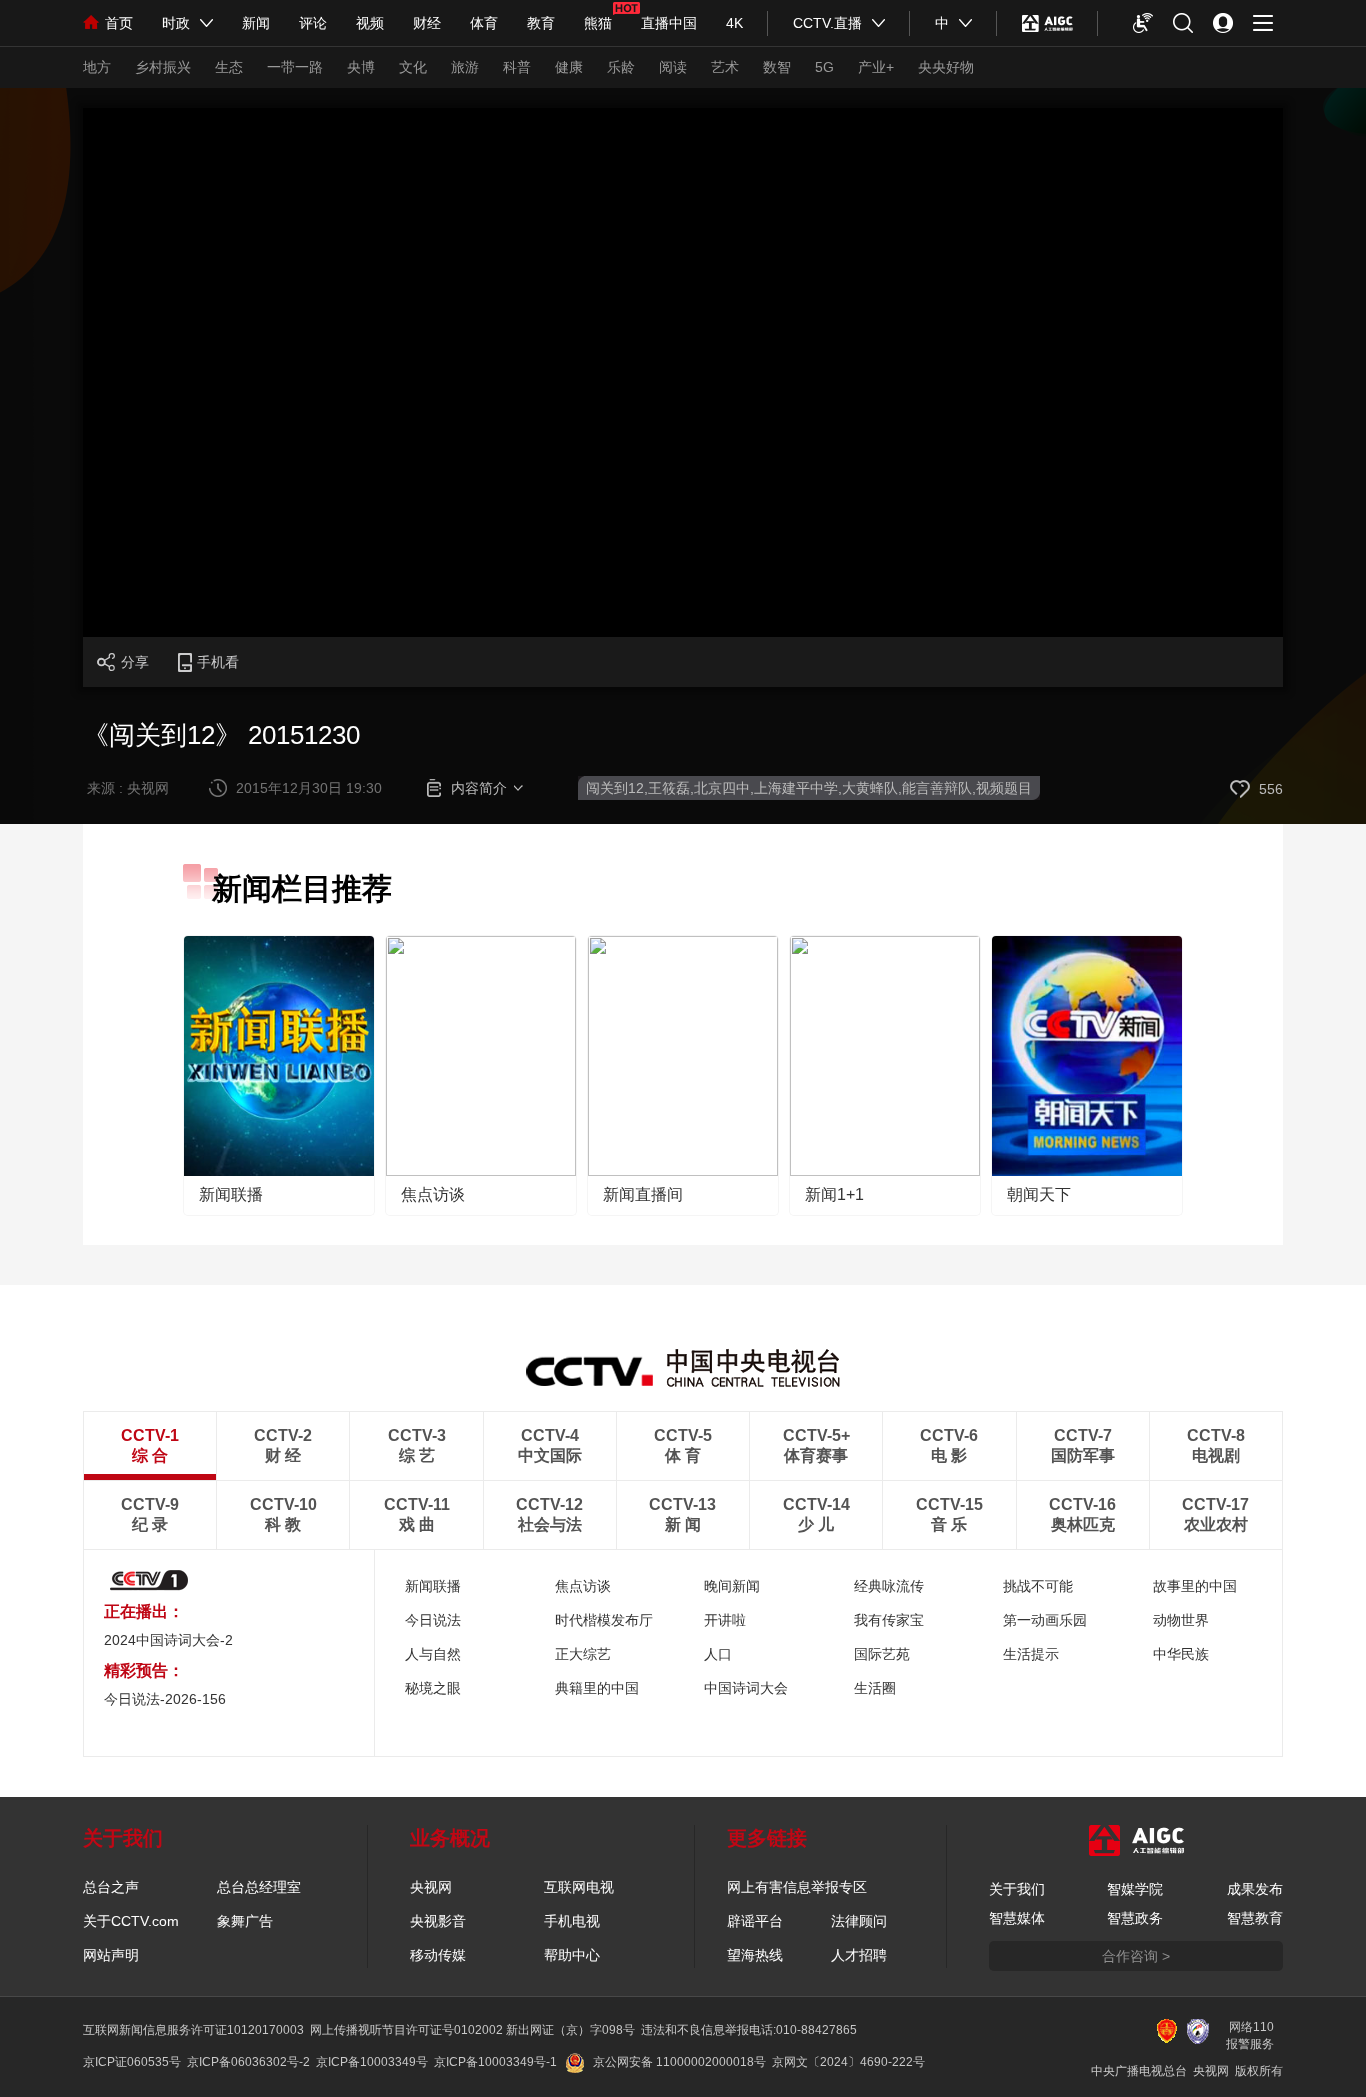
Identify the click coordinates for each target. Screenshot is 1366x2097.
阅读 (673, 67)
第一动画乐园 (1045, 1620)
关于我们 (1017, 1889)
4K (734, 23)
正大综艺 (583, 1654)
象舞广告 (245, 1921)
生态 (229, 67)
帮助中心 (572, 1955)
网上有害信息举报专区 (797, 1887)
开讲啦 (725, 1620)
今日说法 (433, 1620)
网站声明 (111, 1955)
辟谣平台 (755, 1921)
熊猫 (598, 23)
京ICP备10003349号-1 (495, 2062)
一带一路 (295, 67)
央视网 (431, 1887)
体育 (484, 23)
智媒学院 (1135, 1889)
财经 (427, 23)
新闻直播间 (643, 1194)
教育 (541, 23)
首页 (119, 23)
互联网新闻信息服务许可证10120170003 (193, 2030)
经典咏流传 (889, 1586)
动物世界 (1181, 1620)
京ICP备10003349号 (372, 2062)
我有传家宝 (889, 1620)
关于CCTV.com (131, 1921)
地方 (97, 67)
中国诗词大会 (746, 1688)
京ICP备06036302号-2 (248, 2062)
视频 (370, 23)
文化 (413, 67)
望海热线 (755, 1955)
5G (824, 67)
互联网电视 (579, 1887)
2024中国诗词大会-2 (168, 1640)
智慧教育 (1255, 1918)
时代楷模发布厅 (604, 1620)
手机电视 (572, 1921)
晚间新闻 (732, 1586)
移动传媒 (438, 1955)
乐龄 (621, 67)
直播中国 (669, 23)
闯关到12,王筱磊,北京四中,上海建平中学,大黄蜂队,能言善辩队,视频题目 (809, 788)
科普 (517, 67)
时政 (176, 23)
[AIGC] (1047, 23)
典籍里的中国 (597, 1688)
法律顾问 (859, 1921)
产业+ (876, 67)
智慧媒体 (1017, 1918)
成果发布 (1255, 1889)
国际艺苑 (882, 1654)
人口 (718, 1654)
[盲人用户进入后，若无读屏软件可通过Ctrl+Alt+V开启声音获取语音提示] (1143, 23)
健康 (569, 67)
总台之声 (111, 1887)
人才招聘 (859, 1955)
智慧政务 (1135, 1918)
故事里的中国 (1195, 1586)
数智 (777, 67)
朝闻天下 (1039, 1194)
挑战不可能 (1038, 1586)
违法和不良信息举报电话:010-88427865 (749, 2030)
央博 (361, 67)
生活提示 (1031, 1654)
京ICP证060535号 (132, 2062)
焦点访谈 (433, 1194)
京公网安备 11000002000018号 (679, 2062)
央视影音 (438, 1921)
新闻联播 (231, 1194)
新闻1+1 (834, 1194)
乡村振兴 (163, 67)
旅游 (465, 67)
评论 (313, 23)
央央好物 (946, 67)
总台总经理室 (259, 1887)
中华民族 (1181, 1654)
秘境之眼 (433, 1688)
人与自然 (433, 1654)
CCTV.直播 (827, 23)
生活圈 (875, 1688)
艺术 (725, 67)
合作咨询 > (1136, 1956)
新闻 (256, 23)
